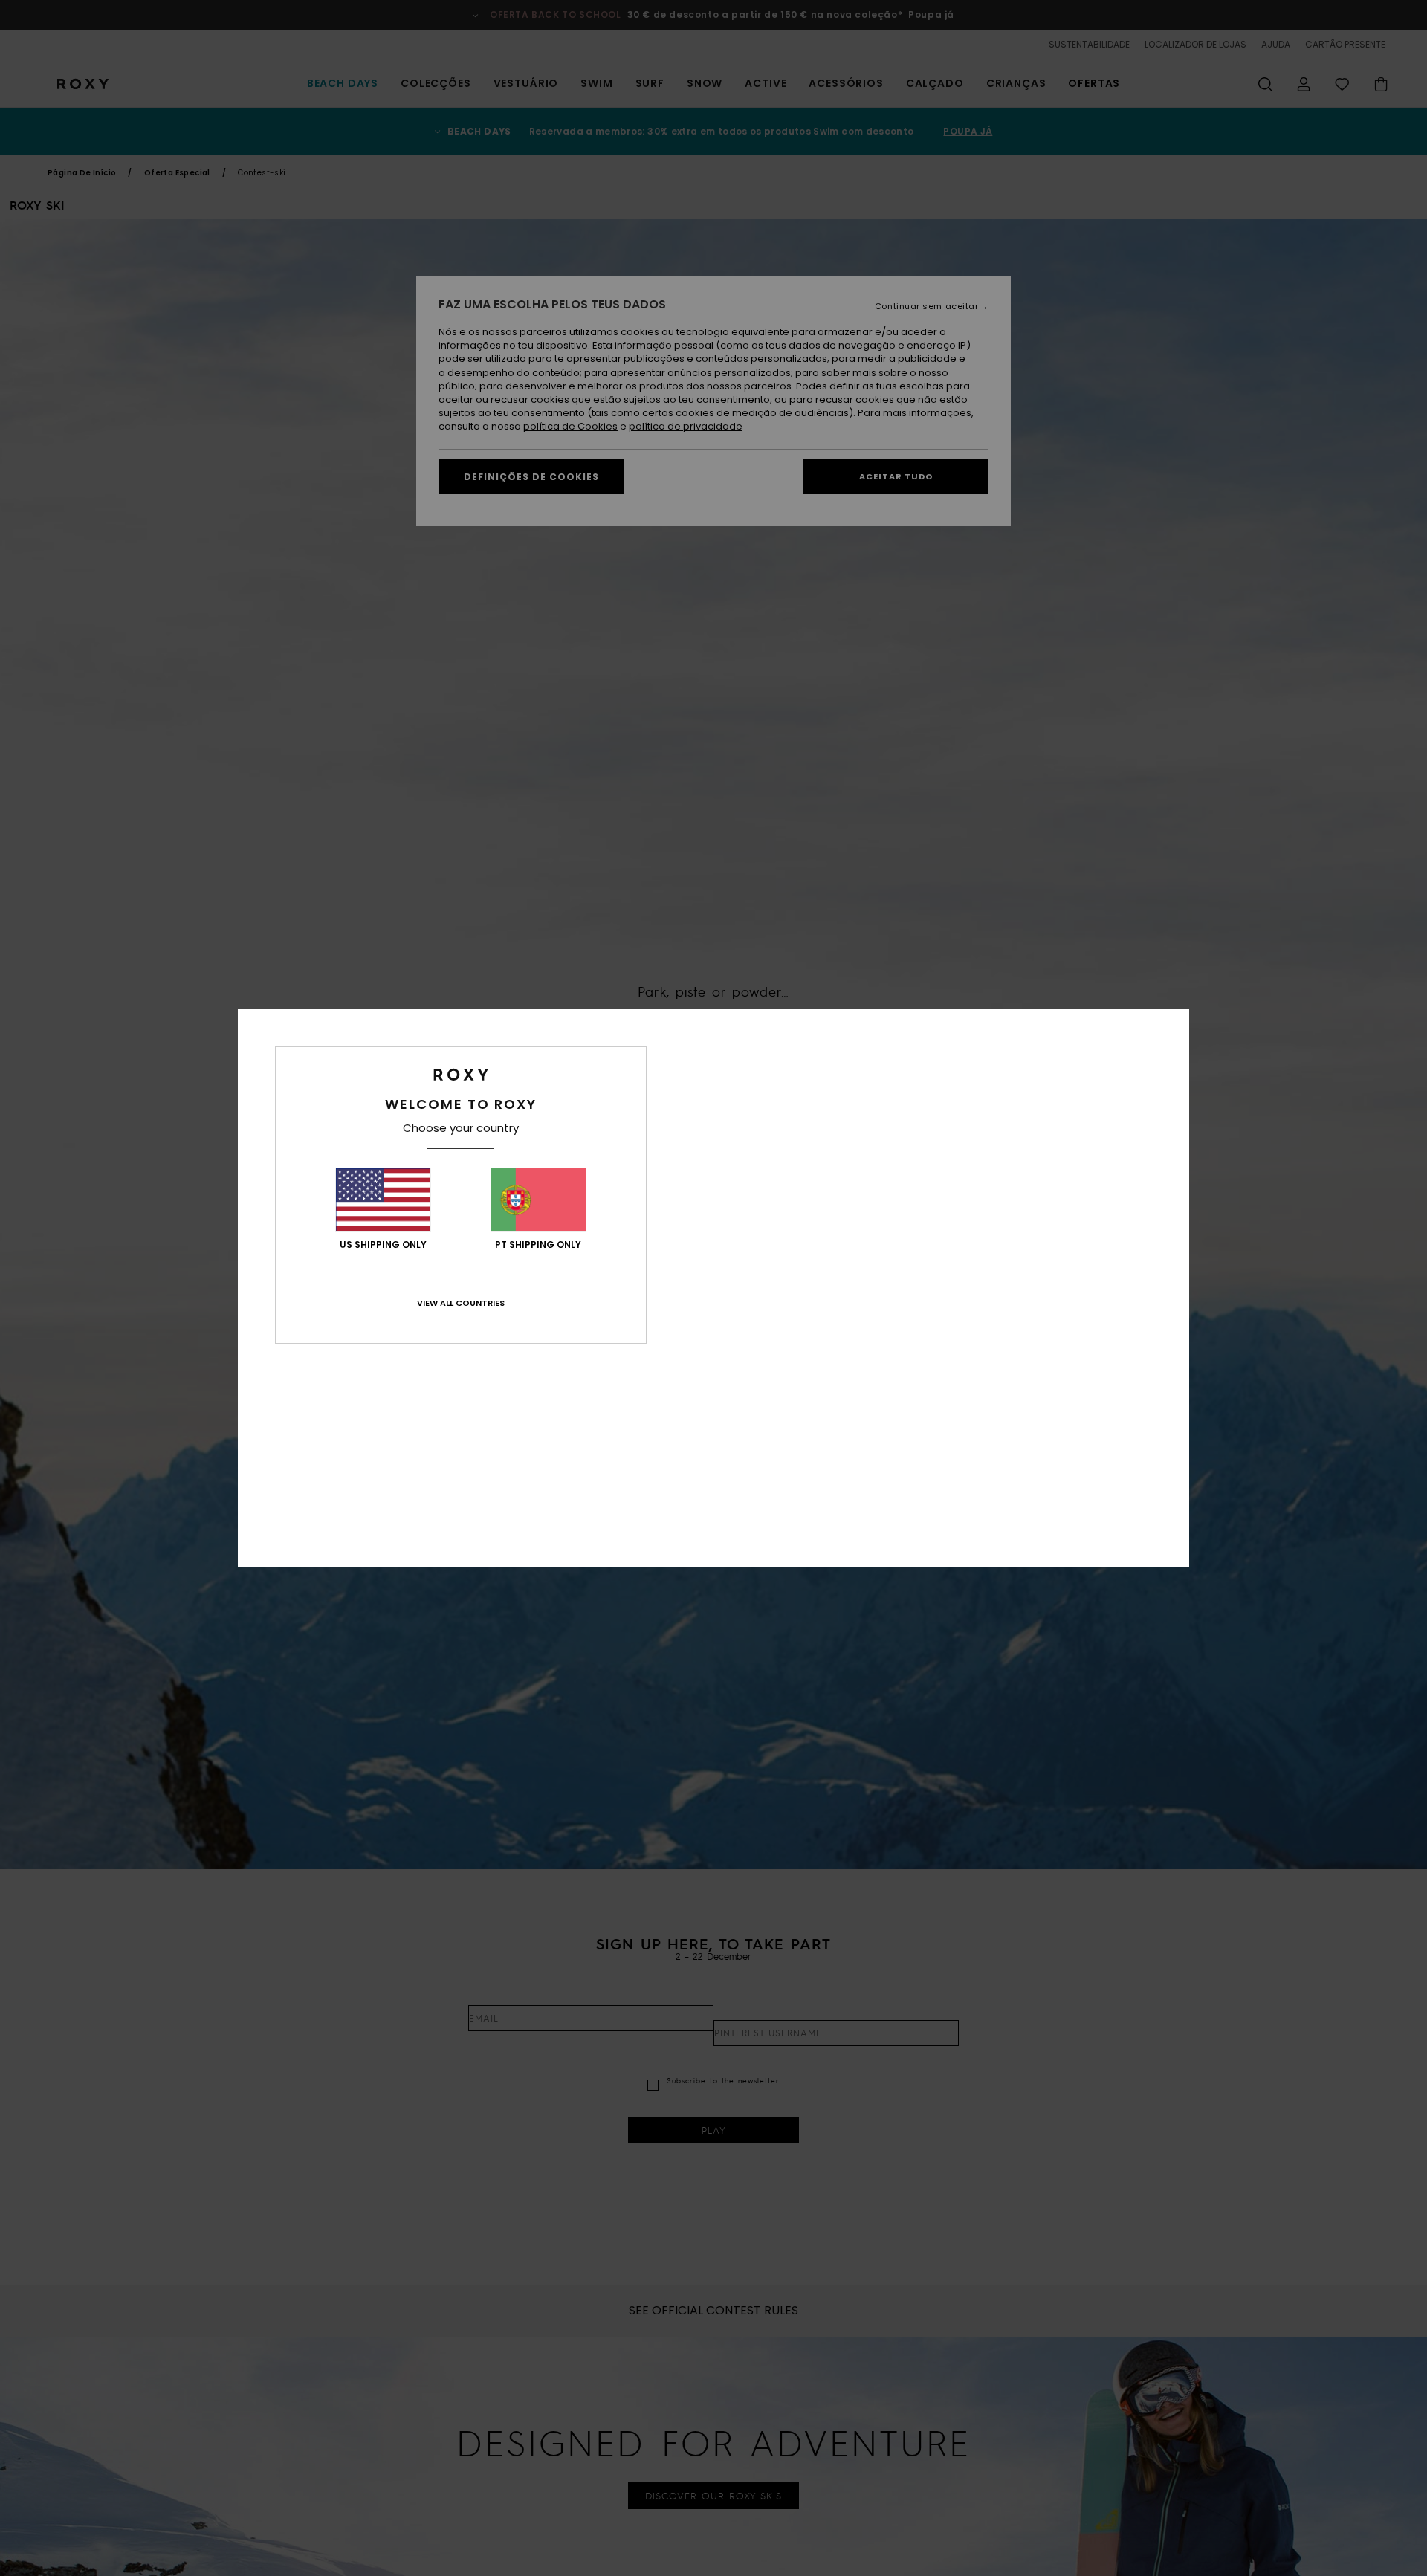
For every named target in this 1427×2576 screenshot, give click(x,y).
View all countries (461, 1303)
